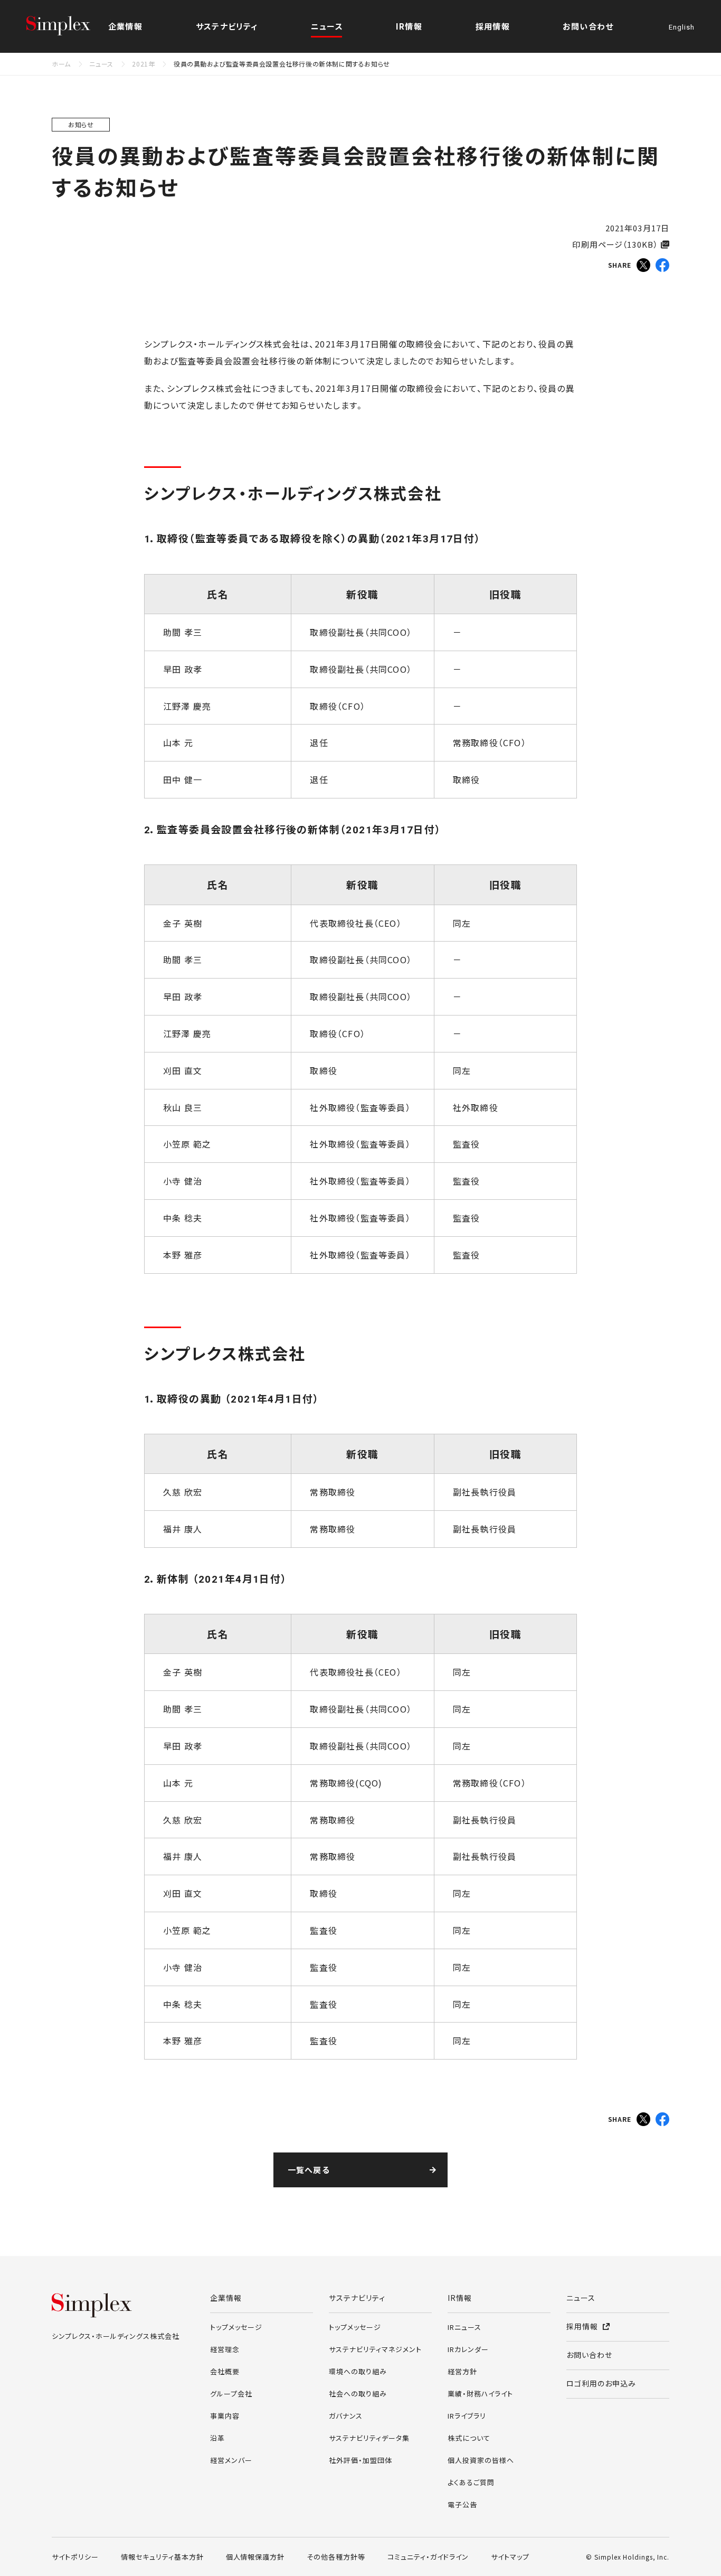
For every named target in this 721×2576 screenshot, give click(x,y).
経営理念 (225, 2349)
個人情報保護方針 (255, 2557)
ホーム (61, 64)
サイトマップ (510, 2557)
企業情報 (226, 2298)
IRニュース (464, 2327)
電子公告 (462, 2504)
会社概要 (225, 2371)
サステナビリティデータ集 (369, 2438)
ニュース (327, 26)
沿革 (217, 2438)
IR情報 (460, 2298)
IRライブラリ (467, 2416)
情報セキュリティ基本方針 (162, 2557)
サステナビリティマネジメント (375, 2349)
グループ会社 (231, 2394)
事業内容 (225, 2416)
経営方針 (462, 2371)
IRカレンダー (468, 2349)
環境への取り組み (358, 2371)
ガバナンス (346, 2416)
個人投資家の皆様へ (481, 2460)
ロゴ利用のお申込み (601, 2383)
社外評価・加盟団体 (360, 2460)
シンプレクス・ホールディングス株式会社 (69, 26)
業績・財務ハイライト (480, 2394)
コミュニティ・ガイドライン (428, 2557)
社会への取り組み (358, 2394)
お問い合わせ (588, 26)
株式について (469, 2438)
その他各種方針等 (336, 2557)
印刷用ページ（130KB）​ (615, 244)
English (682, 28)
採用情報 (493, 26)
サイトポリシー (75, 2557)
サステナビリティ (357, 2298)
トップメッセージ (236, 2327)
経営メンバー (231, 2460)
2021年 (143, 64)
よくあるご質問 (471, 2482)
